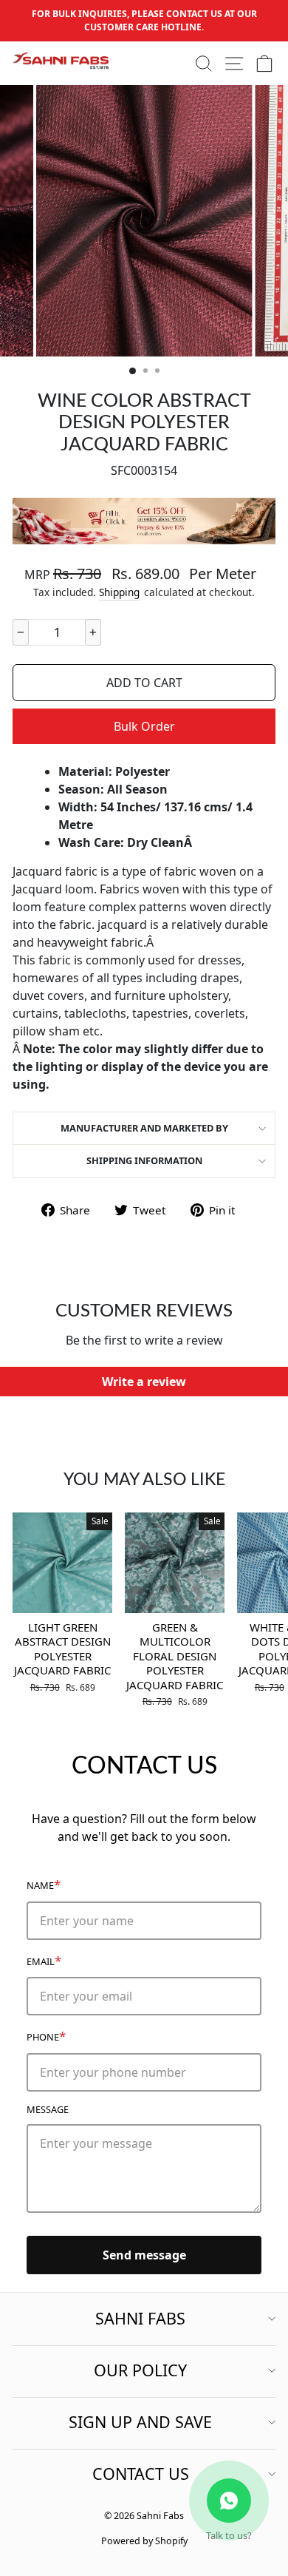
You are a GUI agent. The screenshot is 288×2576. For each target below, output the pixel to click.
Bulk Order (144, 726)
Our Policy (140, 2370)
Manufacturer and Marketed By (144, 1128)
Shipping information (144, 1160)
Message (48, 2109)
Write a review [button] (144, 1382)
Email (44, 1960)
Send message (144, 2255)
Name (44, 1884)
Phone (46, 2036)
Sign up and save (140, 2422)
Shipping (119, 592)
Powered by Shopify (144, 2541)
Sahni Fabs (140, 2318)
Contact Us (141, 2474)
